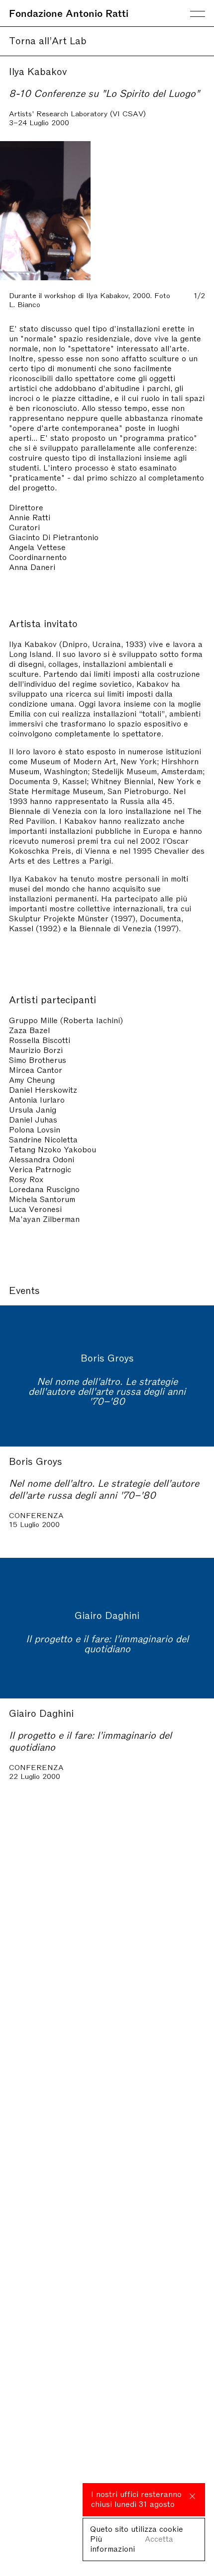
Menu (198, 14)
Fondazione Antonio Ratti (69, 12)
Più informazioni (112, 2543)
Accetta (159, 2538)
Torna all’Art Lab (48, 40)
